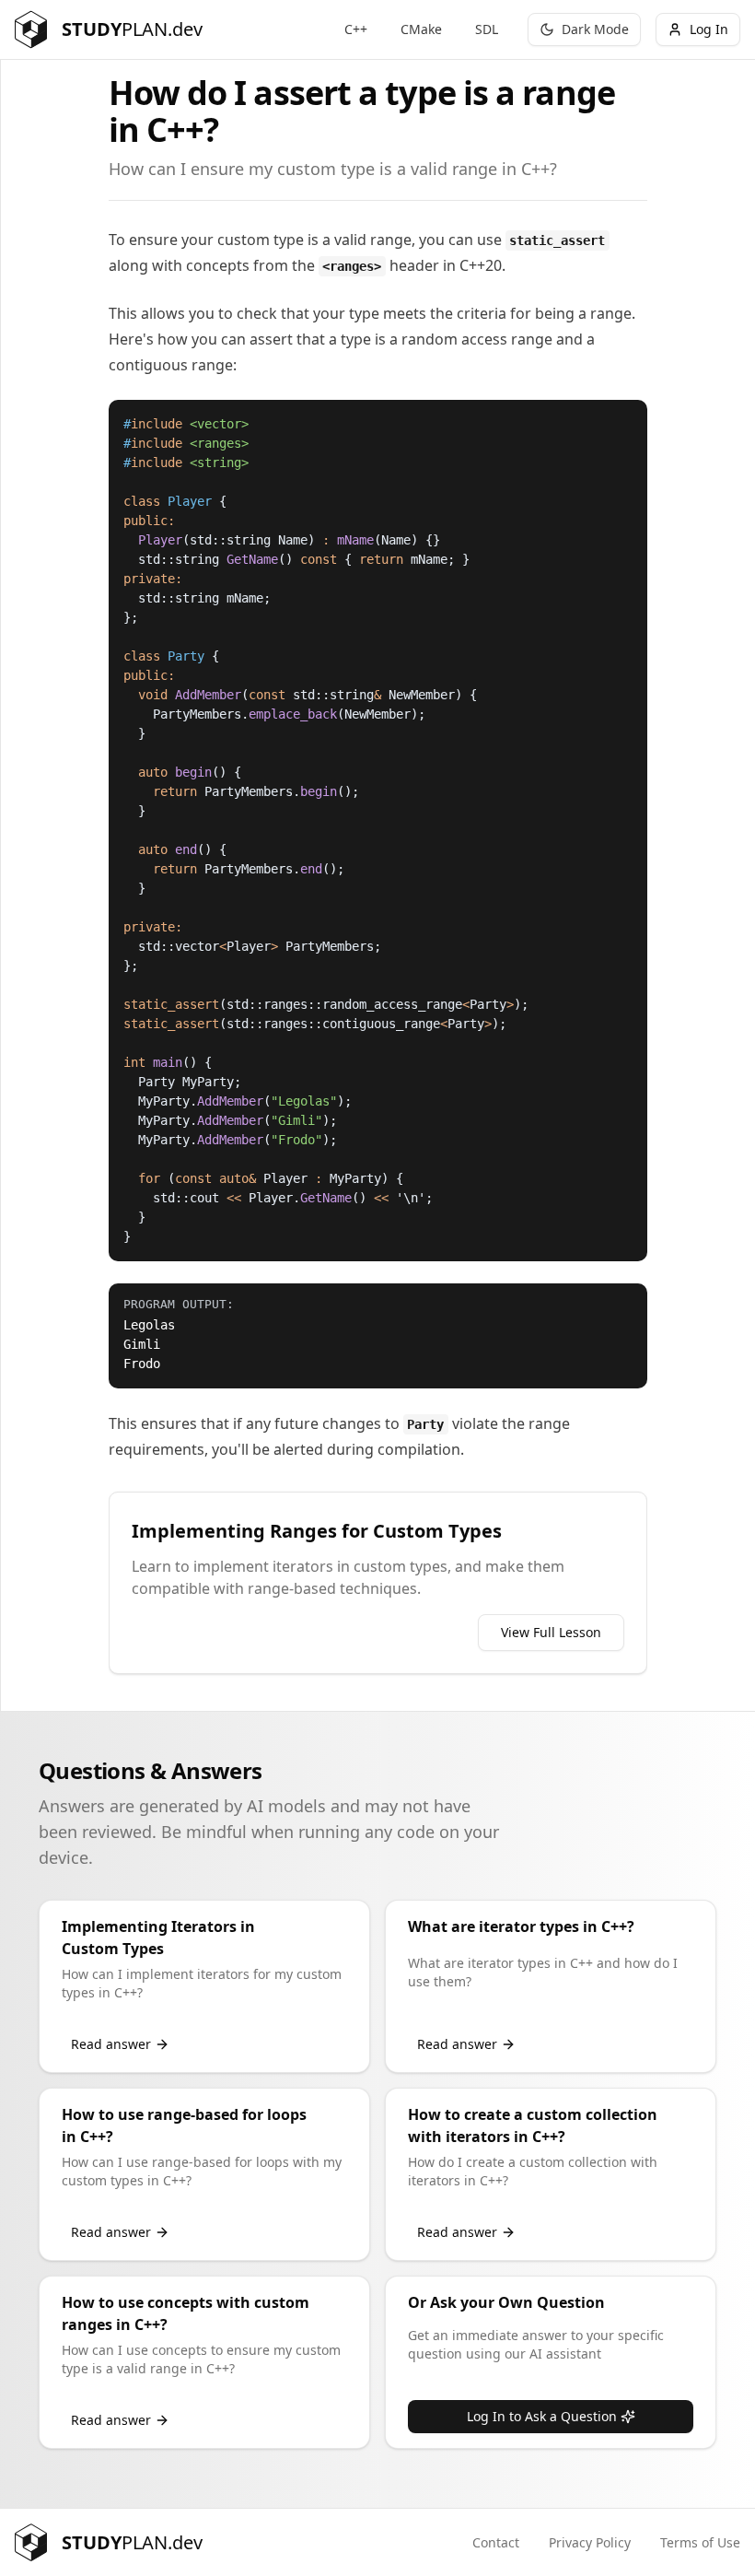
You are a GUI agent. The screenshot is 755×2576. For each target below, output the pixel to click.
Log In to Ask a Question (542, 2416)
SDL (487, 29)
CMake (421, 29)
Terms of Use (700, 2542)
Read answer (111, 2044)
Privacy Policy (590, 2542)
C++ (356, 29)
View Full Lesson (551, 1632)
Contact (496, 2542)
